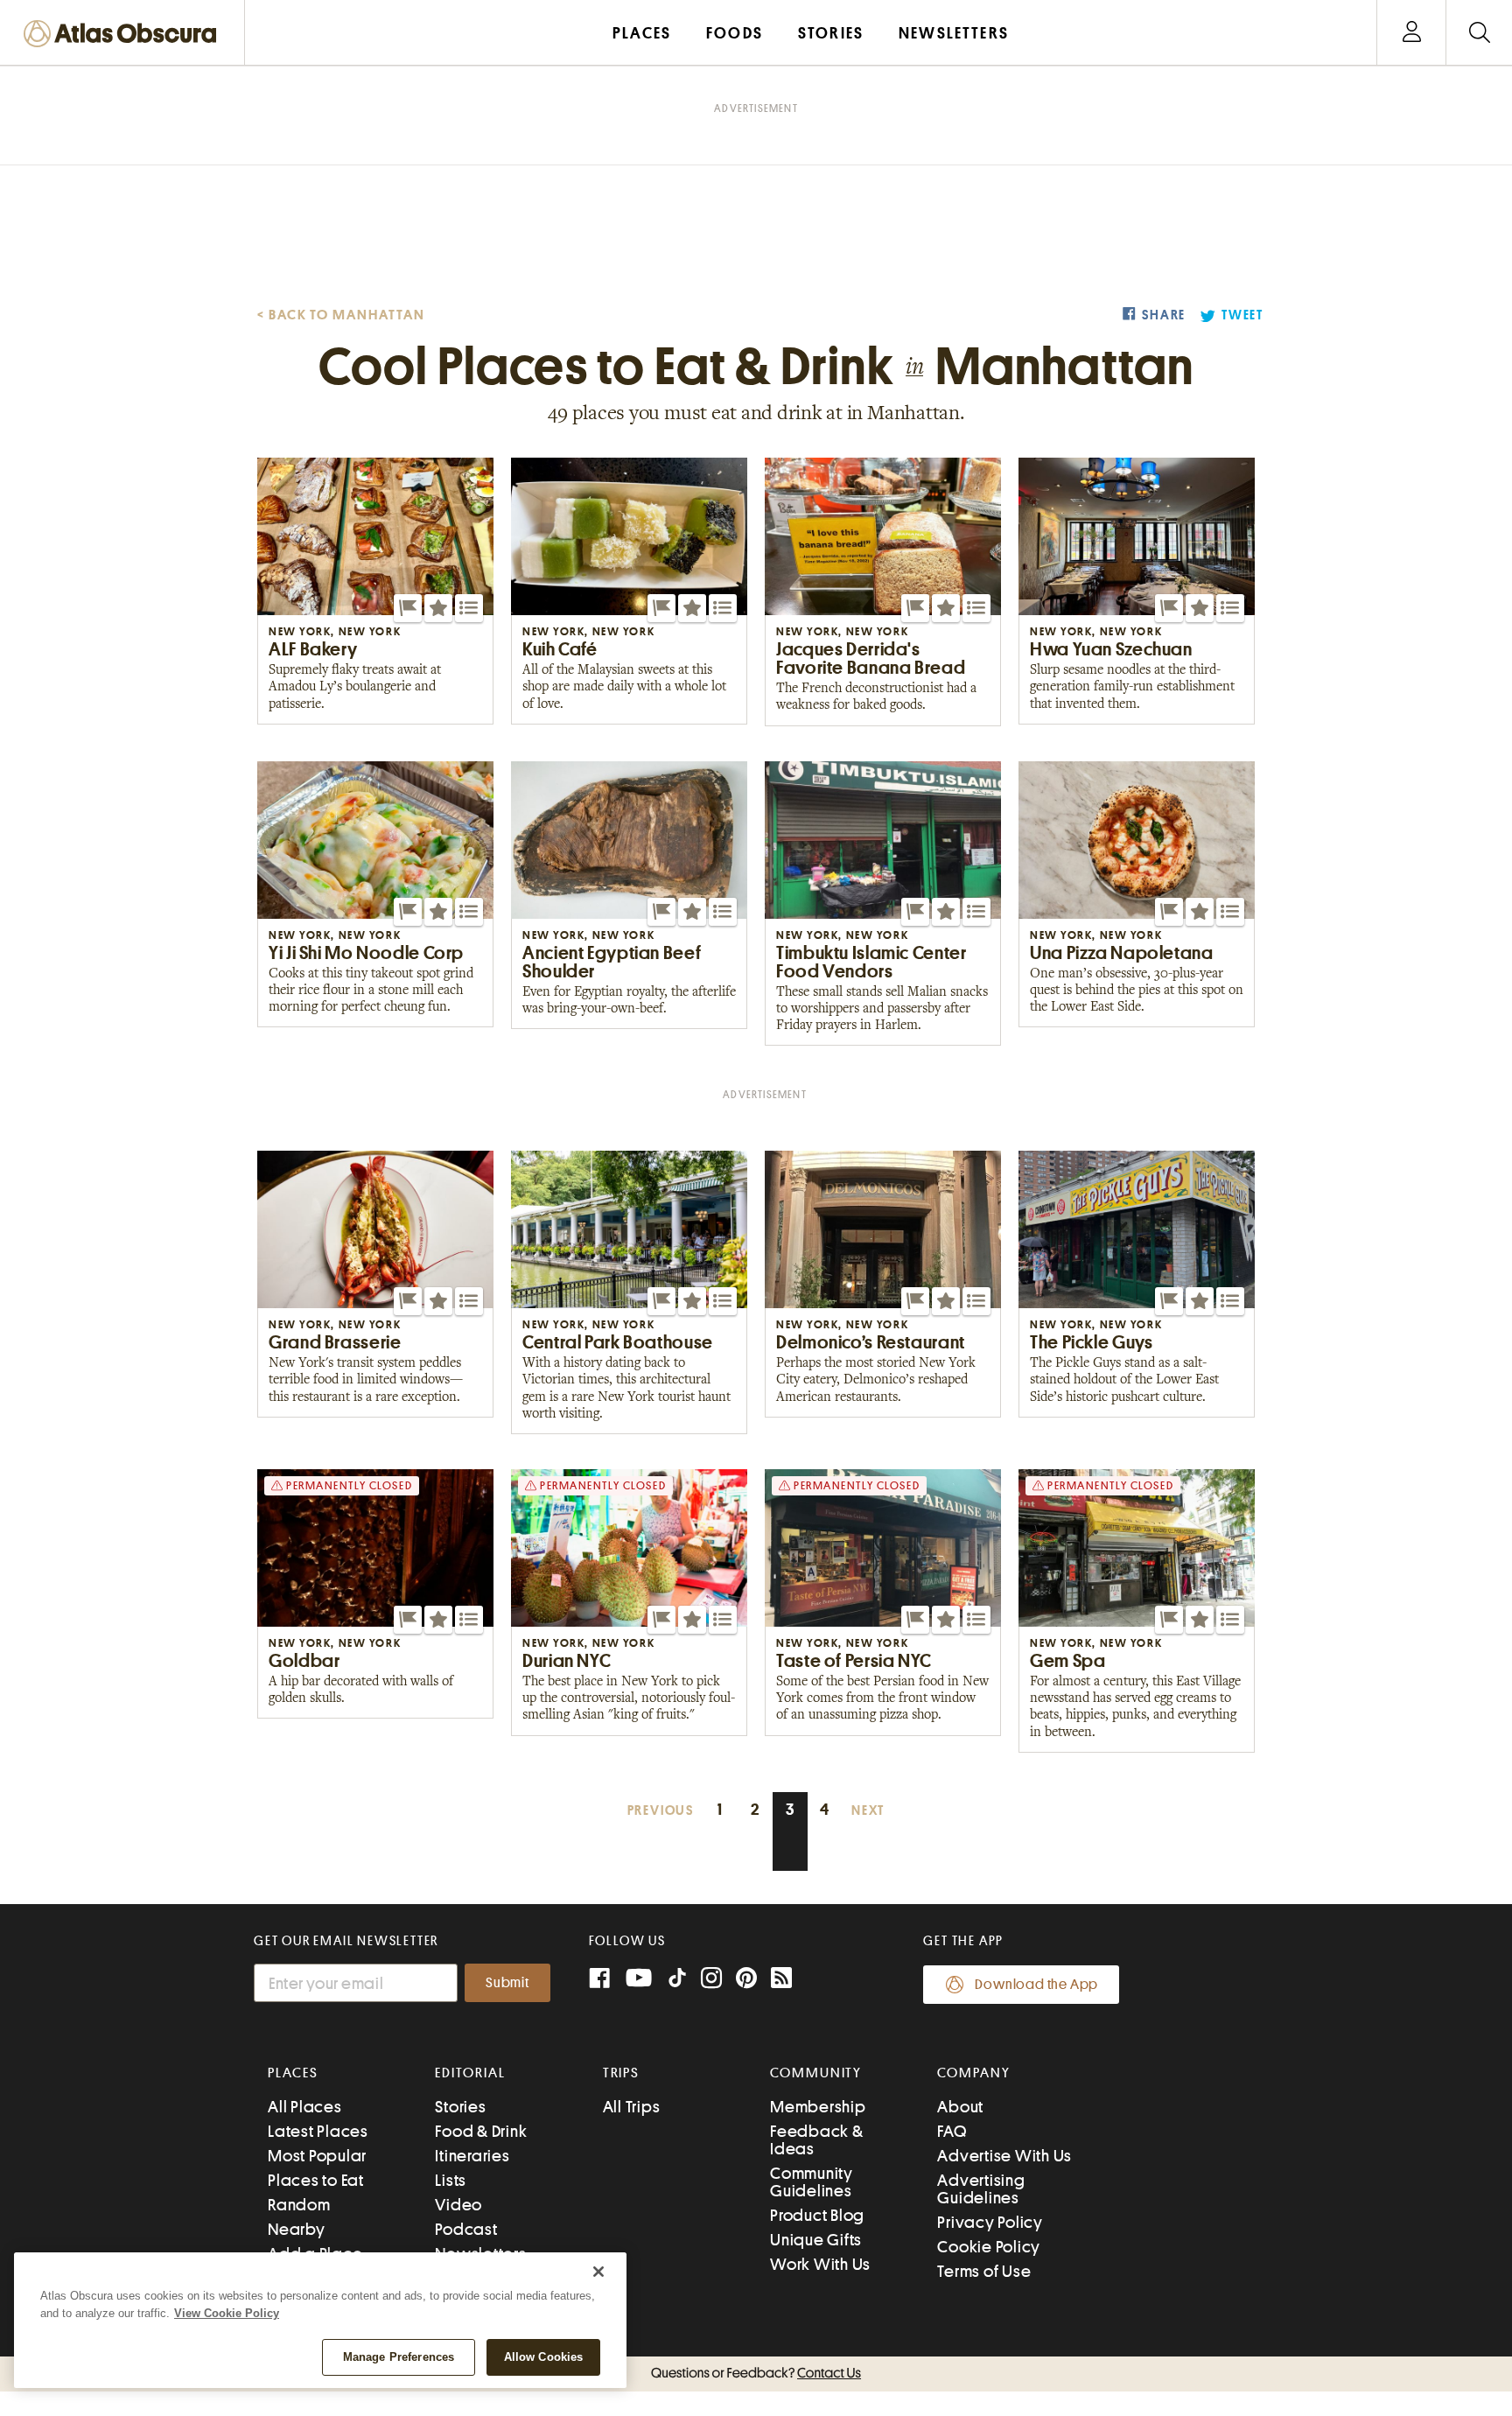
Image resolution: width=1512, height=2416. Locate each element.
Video (458, 2205)
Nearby (297, 2229)
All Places (305, 2107)
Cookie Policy (989, 2247)
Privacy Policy (990, 2222)
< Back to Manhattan (341, 315)
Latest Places (318, 2131)
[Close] (598, 2272)
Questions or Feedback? (756, 2373)
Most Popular (317, 2156)
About (960, 2107)
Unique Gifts (816, 2240)
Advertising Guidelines (981, 2189)
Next (868, 1811)
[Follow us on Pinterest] (746, 1980)
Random (299, 2205)
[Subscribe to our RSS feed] (781, 1980)
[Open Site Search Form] (1479, 33)
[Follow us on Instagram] (711, 1980)
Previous (661, 1811)
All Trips (632, 2107)
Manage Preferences (399, 2357)
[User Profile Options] (1411, 33)
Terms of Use (984, 2271)
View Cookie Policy (227, 2313)
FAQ (952, 2131)
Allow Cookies (544, 2357)
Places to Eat (316, 2180)
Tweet (1242, 315)
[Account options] (1412, 33)
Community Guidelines (812, 2182)
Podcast (466, 2229)
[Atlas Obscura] (124, 35)
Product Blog (817, 2215)
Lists (451, 2180)
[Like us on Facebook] (599, 1980)
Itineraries (472, 2156)
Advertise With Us (1004, 2156)
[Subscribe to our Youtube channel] (639, 1980)
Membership (818, 2107)
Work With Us (820, 2264)
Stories (460, 2107)
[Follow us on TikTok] (677, 1982)
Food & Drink (481, 2131)
